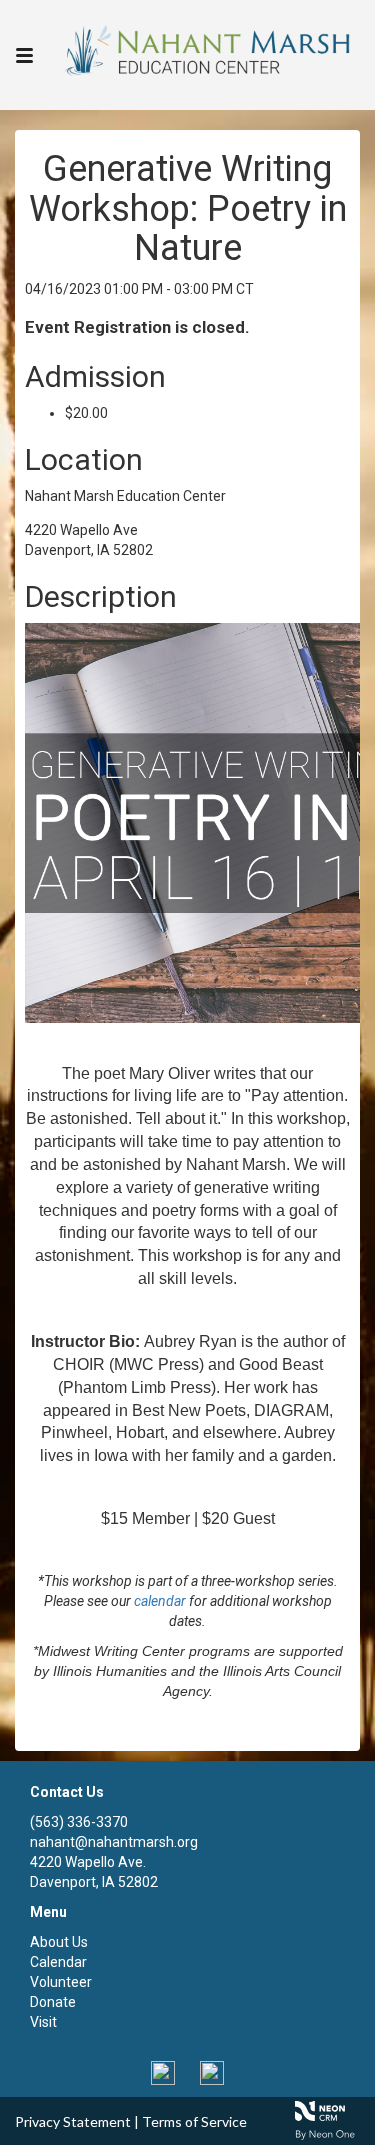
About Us (59, 1942)
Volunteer (61, 1982)
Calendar (58, 1962)
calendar (160, 1601)
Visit (43, 2022)
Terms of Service (194, 2121)
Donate (53, 2002)
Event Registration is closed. (137, 327)
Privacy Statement (73, 2121)
